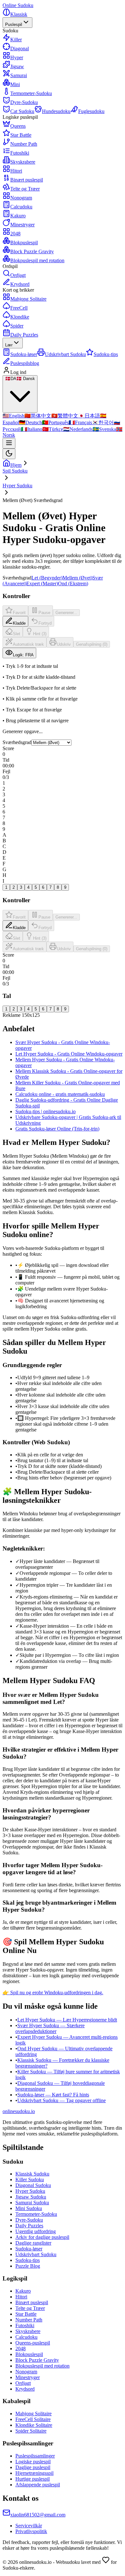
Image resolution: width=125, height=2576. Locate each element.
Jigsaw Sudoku (31, 2197)
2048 (21, 2349)
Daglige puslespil (33, 2467)
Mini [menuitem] (15, 84)
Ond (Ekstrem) (73, 583)
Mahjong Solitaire (33, 2414)
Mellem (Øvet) (77, 578)
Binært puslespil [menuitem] (27, 180)
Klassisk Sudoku (32, 2174)
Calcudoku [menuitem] (21, 207)
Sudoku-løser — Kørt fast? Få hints (53, 2095)
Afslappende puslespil (38, 2485)
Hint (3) (40, 634)
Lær (9, 345)
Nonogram (26, 2372)
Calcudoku (26, 2337)
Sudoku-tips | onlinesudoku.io (46, 1111)
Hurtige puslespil (33, 2479)
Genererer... (66, 613)
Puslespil (14, 24)
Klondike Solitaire (34, 2425)
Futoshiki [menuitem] (20, 153)
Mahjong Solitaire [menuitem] (28, 299)
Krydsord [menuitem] (20, 284)
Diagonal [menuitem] (20, 49)
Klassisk (19, 14)
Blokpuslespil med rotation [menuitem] (37, 260)
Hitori (21, 2297)
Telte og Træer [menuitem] (25, 189)
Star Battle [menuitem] (21, 135)
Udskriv (64, 644)
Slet (17, 634)
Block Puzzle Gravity (37, 2360)
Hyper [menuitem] (17, 57)
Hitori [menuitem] (16, 171)
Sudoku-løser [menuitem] (24, 354)
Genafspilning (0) (92, 644)
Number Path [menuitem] (24, 144)
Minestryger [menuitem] (22, 225)
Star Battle (26, 2314)
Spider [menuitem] (17, 326)
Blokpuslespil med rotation (42, 2366)
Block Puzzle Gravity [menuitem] (32, 251)
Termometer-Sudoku (36, 2214)
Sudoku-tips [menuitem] (106, 354)
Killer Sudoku (30, 2179)
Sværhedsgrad (17, 742)
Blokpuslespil (29, 2354)
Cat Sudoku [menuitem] (22, 111)
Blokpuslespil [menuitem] (24, 243)
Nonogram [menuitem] (21, 198)
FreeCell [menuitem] (19, 308)
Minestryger (28, 2377)
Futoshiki (25, 2325)
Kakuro (23, 2291)
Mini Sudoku (29, 2208)
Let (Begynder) (47, 578)
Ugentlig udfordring (36, 2231)
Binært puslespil (32, 2302)
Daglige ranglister (33, 2243)
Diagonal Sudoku (33, 2185)
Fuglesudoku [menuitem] (91, 111)
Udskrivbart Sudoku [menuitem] (65, 354)
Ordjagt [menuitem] (18, 275)
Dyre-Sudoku (29, 2220)
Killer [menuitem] (16, 40)
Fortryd (45, 623)
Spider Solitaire (31, 2431)
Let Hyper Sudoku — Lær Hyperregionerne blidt (67, 2020)
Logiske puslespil (33, 2462)
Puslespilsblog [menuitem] (25, 363)
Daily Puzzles (24, 335)
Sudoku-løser (29, 2249)
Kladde (19, 623)
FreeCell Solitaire (33, 2419)
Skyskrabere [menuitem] (23, 162)
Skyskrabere (28, 2331)
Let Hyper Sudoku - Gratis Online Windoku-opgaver (69, 1054)
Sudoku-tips (28, 2260)
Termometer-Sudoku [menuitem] (31, 93)
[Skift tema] (9, 454)
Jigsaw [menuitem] (17, 66)
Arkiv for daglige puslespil (42, 2237)
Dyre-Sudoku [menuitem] (24, 102)
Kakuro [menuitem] (18, 216)
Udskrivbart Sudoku (36, 2254)
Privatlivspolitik (31, 2531)
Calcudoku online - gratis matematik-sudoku (60, 1094)
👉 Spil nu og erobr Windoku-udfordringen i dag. (53, 1993)
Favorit (19, 613)
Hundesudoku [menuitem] (56, 111)
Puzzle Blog (28, 2266)
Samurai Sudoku (32, 2203)
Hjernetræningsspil (34, 2473)
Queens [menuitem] (18, 126)
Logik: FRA (23, 655)
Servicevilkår (29, 2526)
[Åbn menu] (9, 443)
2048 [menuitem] (15, 234)
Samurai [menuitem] (19, 75)
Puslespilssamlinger (35, 2456)
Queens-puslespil (33, 2343)
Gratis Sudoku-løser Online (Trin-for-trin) (57, 1129)
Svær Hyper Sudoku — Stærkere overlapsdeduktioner (50, 2028)
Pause (44, 613)
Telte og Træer (30, 2308)
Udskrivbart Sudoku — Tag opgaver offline (62, 2100)
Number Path (29, 2320)
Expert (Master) (42, 583)
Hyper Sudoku (30, 2191)
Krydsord (25, 2389)
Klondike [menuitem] (20, 317)
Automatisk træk (28, 644)
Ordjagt (23, 2383)
